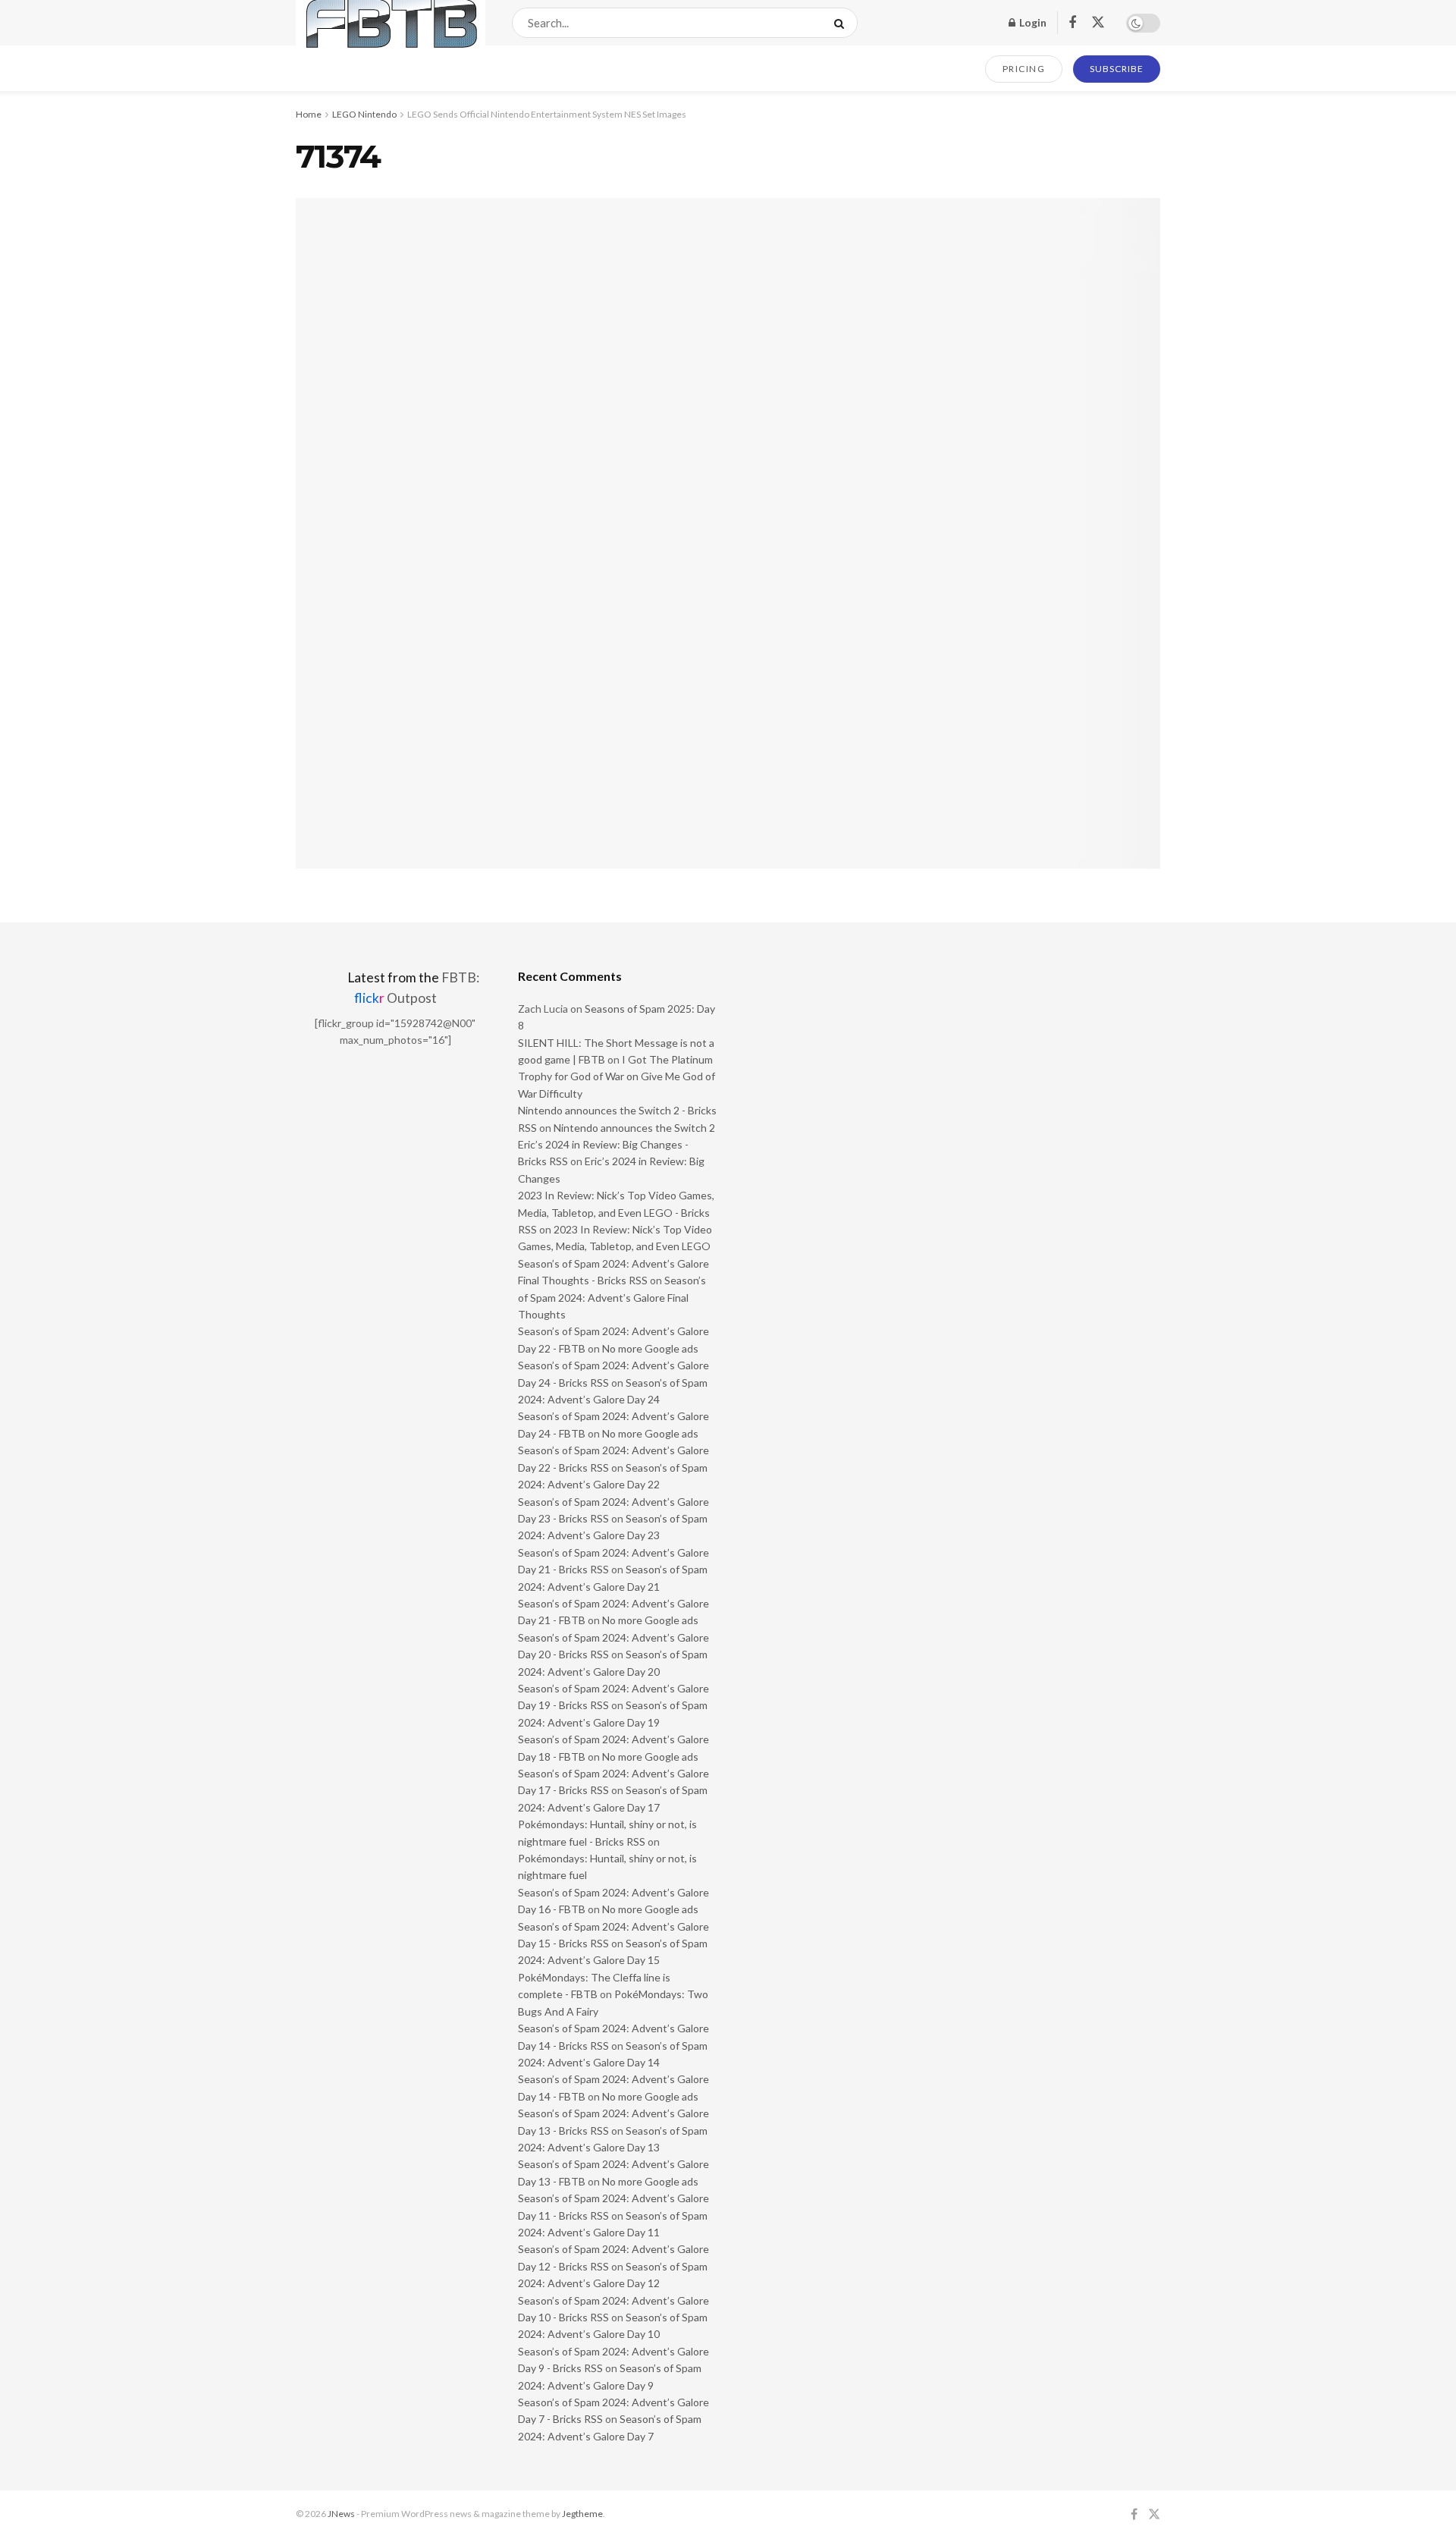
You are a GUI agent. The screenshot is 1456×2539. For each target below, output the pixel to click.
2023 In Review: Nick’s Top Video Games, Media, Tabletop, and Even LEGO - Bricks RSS (616, 1212)
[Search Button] (842, 23)
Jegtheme (582, 2514)
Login (1032, 22)
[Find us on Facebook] (1072, 23)
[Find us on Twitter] (1098, 23)
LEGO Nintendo (364, 114)
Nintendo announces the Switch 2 (634, 1128)
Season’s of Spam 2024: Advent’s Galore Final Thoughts (612, 1297)
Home (309, 114)
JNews (341, 2514)
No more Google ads (650, 1348)
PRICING (1024, 69)
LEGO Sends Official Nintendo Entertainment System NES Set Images (547, 114)
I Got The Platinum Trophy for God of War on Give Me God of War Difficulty (617, 1076)
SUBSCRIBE (1117, 69)
